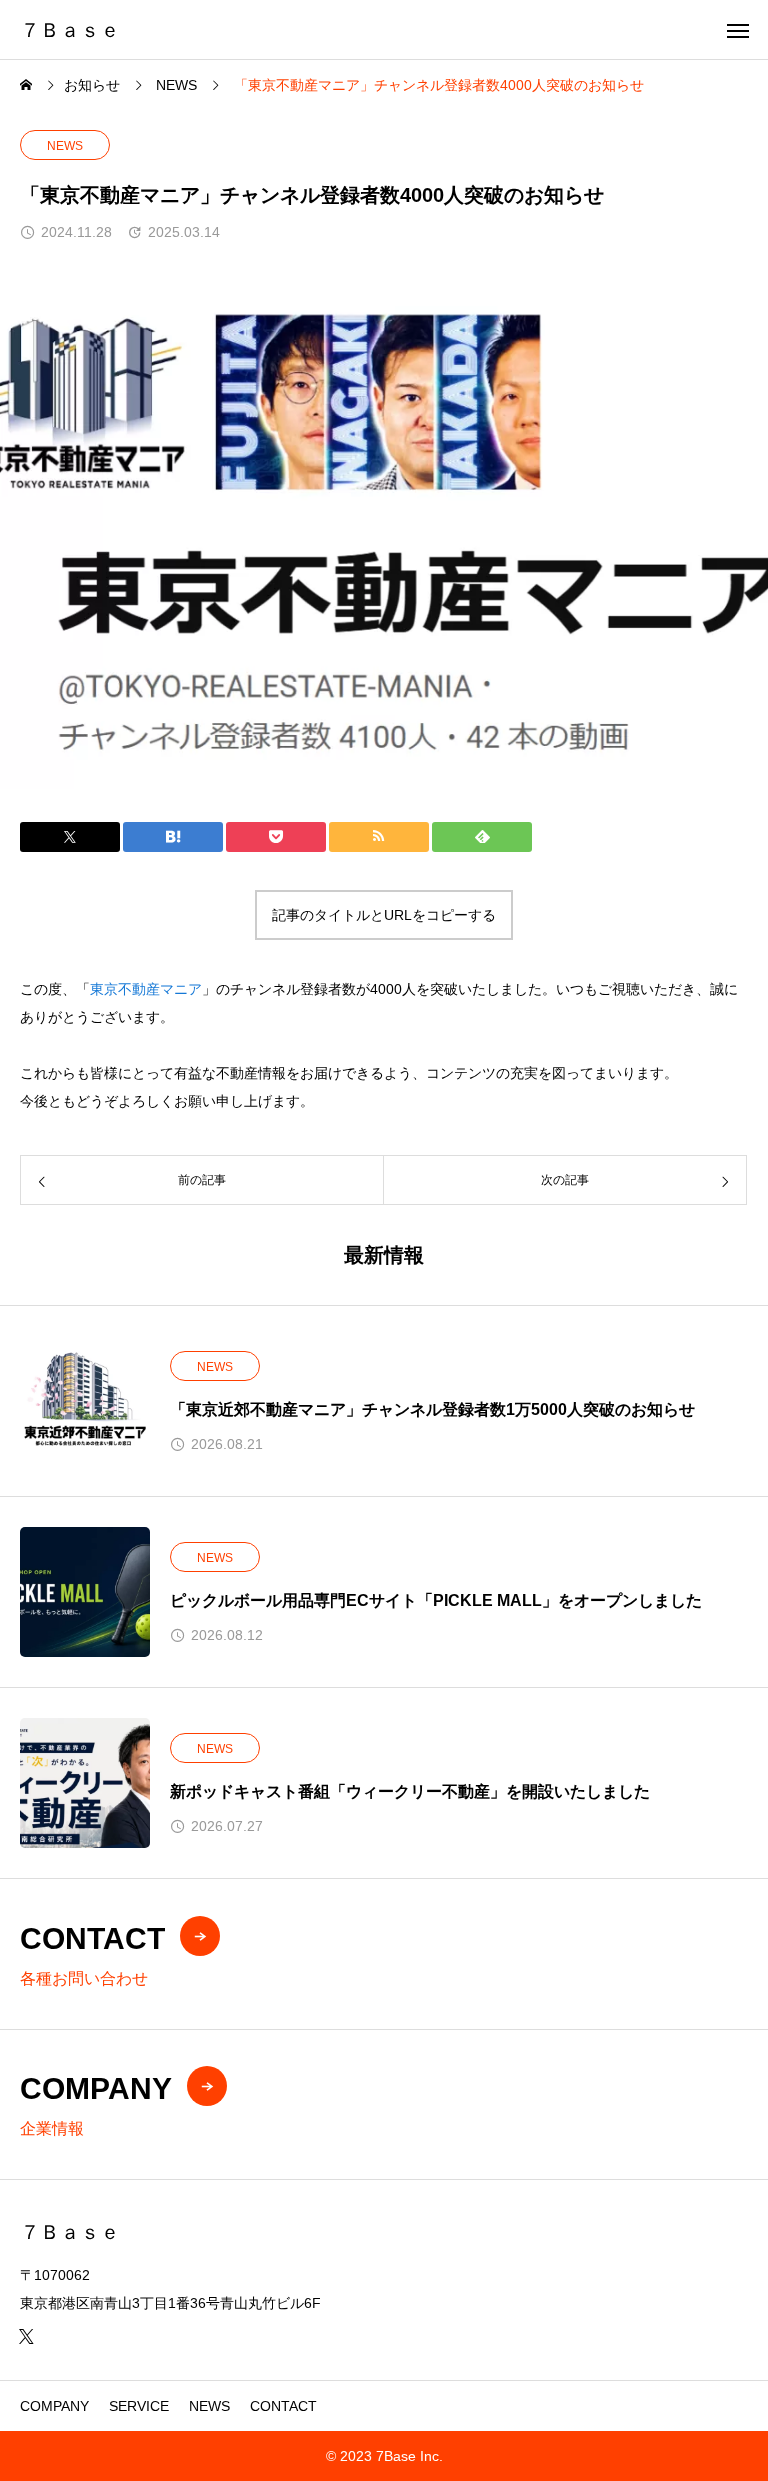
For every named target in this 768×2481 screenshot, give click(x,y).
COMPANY (54, 2406)
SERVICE (139, 2406)
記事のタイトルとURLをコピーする (384, 915)
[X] (26, 2336)
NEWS (65, 146)
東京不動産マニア (146, 989)
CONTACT (283, 2406)
